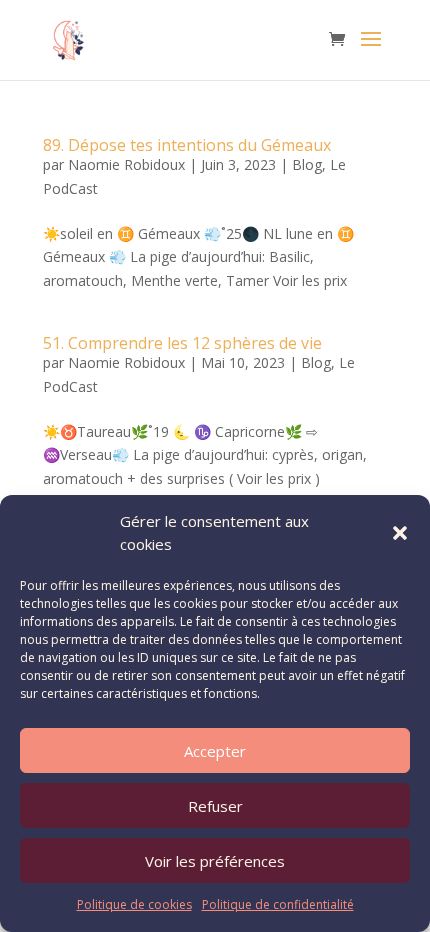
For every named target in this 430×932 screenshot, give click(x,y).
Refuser (215, 806)
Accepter (215, 751)
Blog (307, 164)
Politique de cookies (134, 904)
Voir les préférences (215, 861)
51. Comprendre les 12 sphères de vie (182, 343)
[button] (400, 533)
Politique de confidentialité (278, 904)
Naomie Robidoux (126, 164)
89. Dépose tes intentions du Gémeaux (187, 145)
